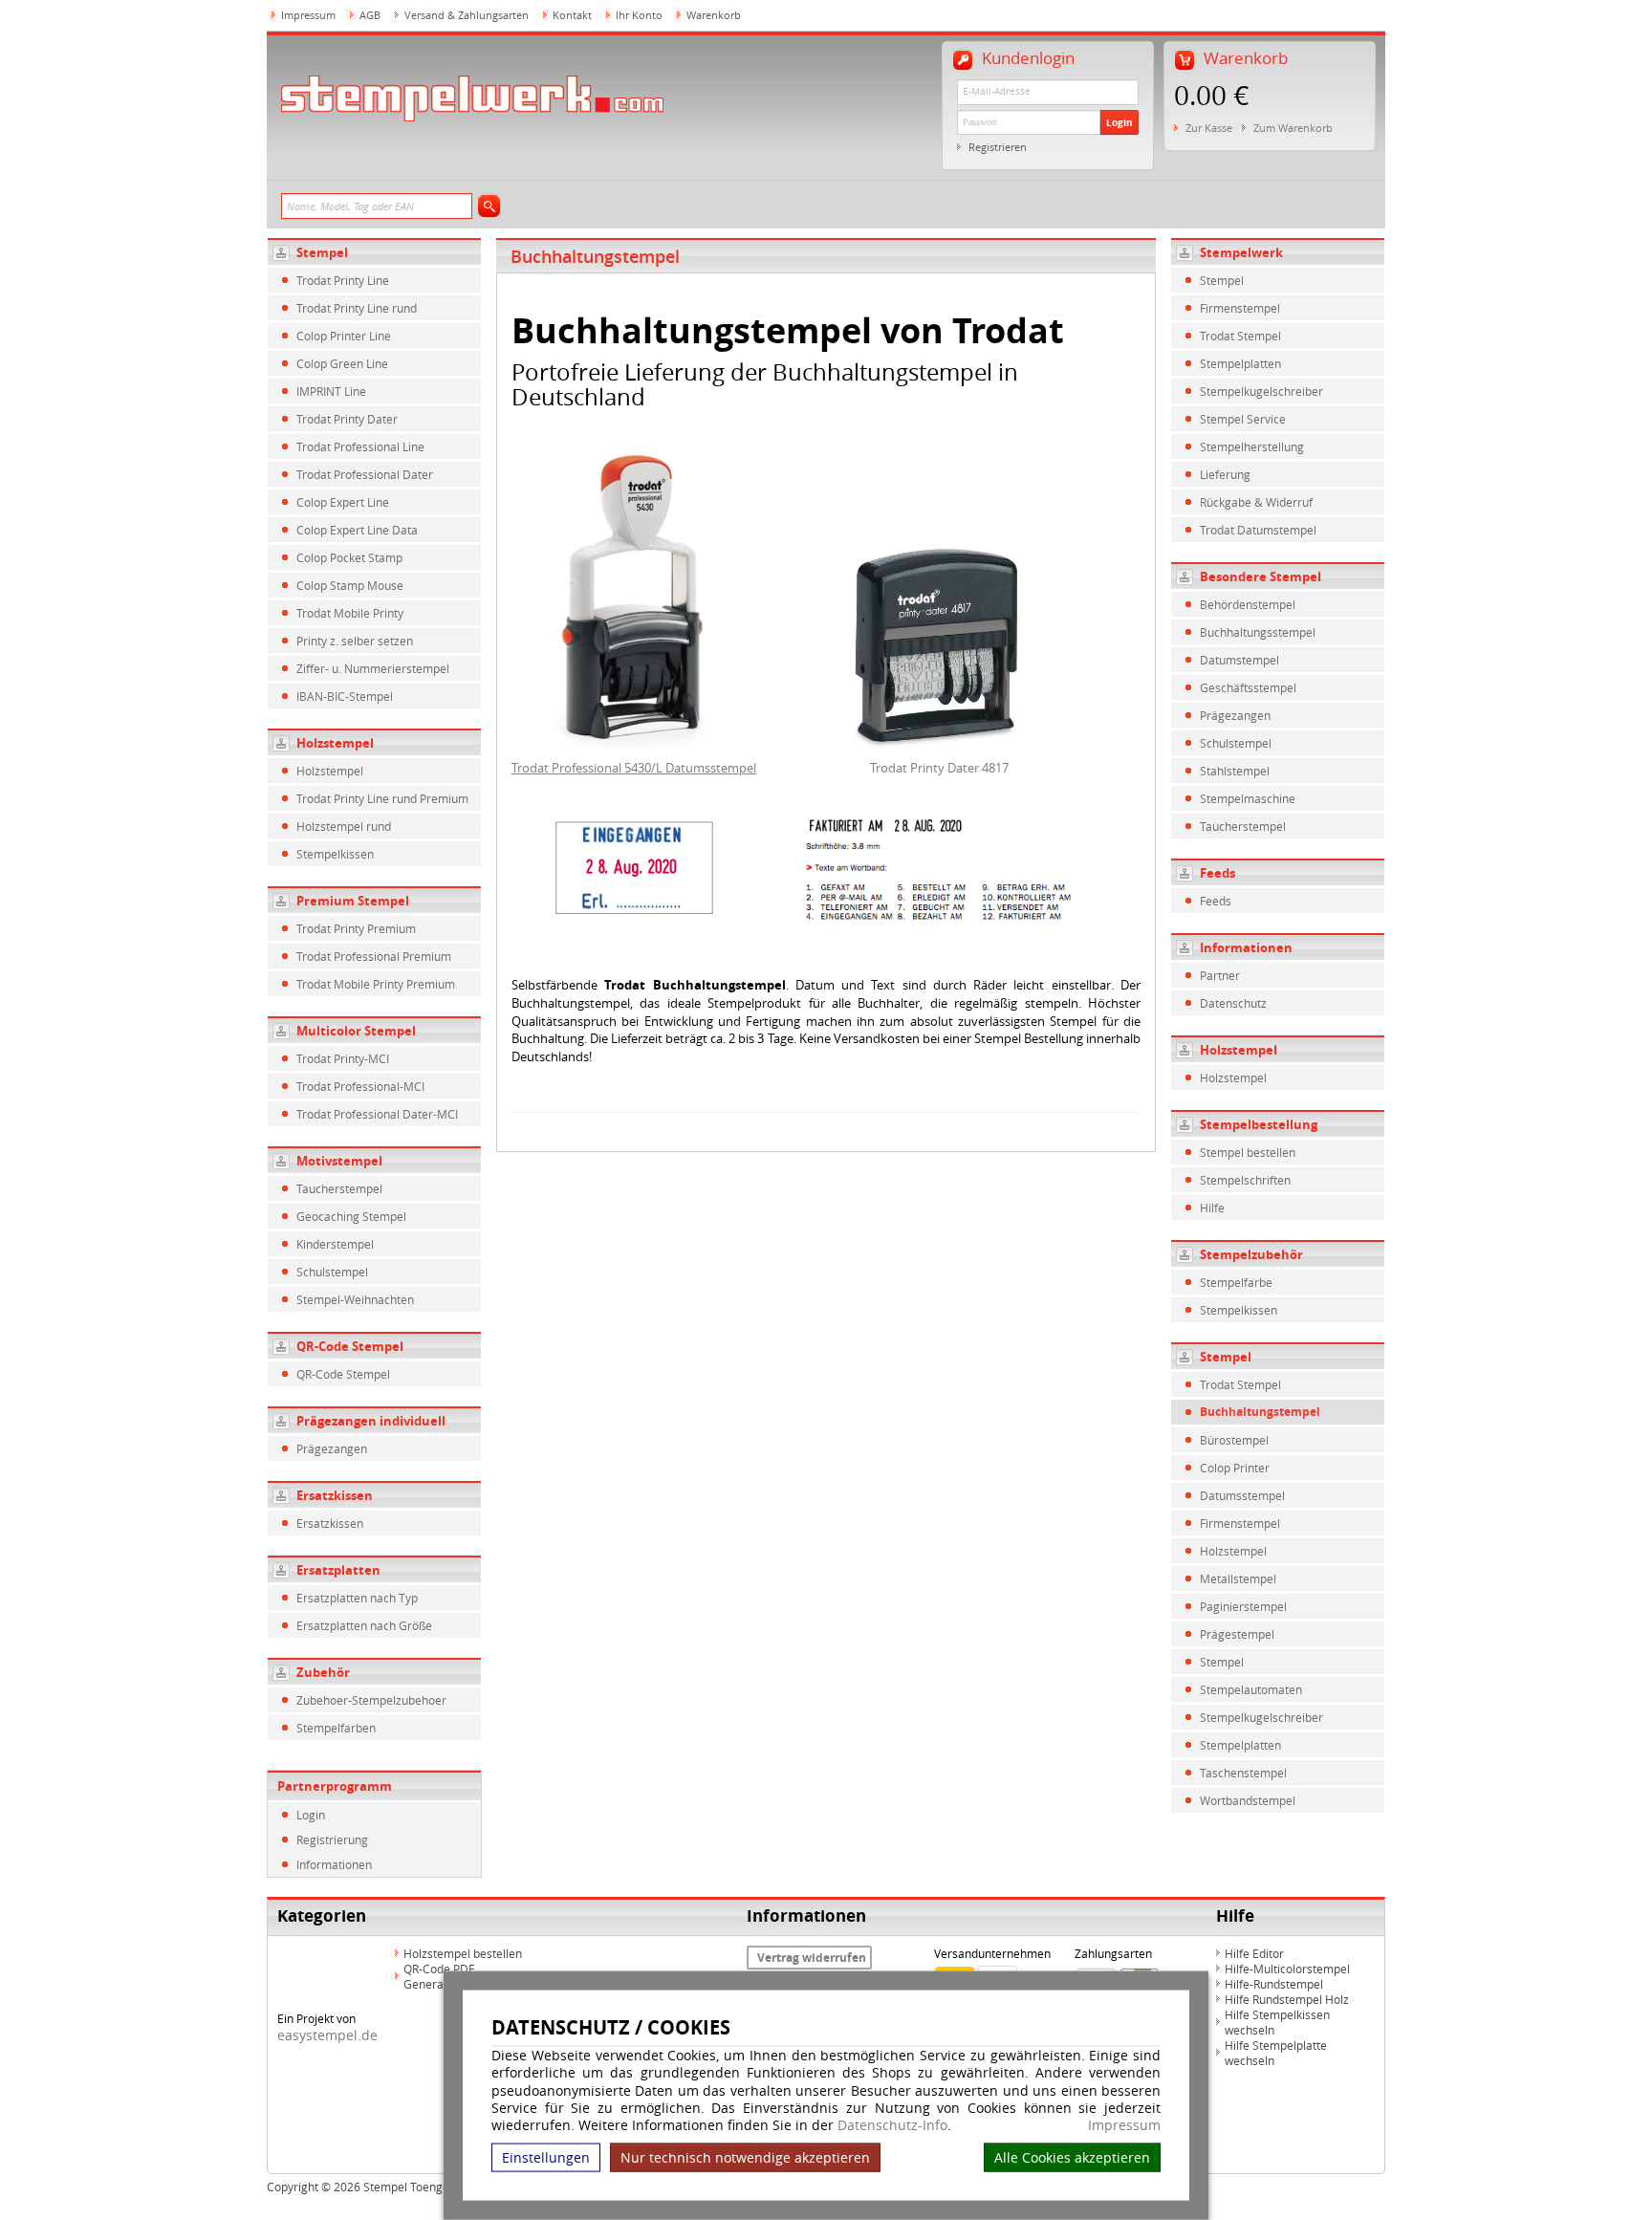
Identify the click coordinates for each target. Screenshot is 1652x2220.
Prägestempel (1237, 1634)
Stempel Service (1243, 419)
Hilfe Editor (1254, 1953)
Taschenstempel (1243, 1773)
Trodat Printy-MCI (343, 1058)
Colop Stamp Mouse (350, 585)
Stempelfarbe (1236, 1282)
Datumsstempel (1242, 1495)
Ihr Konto (639, 15)
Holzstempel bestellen (463, 1953)
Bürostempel (1234, 1440)
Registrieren (998, 147)
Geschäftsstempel (1248, 687)
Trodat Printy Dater (347, 419)
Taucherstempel (339, 1188)
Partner (1220, 975)
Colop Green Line (342, 363)
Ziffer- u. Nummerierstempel (373, 668)
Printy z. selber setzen (355, 641)
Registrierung (332, 1839)
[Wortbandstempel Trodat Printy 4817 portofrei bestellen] (939, 644)
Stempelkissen (335, 854)
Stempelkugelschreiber (1261, 391)
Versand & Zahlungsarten (467, 15)
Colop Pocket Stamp (349, 557)
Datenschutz (1233, 1003)
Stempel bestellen (1248, 1152)
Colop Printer (1235, 1468)
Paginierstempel (1243, 1606)
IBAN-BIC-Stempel (345, 696)
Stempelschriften (1245, 1180)
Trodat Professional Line (360, 446)
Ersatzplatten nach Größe (364, 1625)
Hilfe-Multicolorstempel (1287, 1969)
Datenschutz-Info (892, 2125)
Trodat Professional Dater (365, 474)
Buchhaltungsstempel (1258, 632)
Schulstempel (332, 1272)
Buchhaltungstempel (1260, 1412)
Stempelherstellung (1252, 446)
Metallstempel (1238, 1578)
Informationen (334, 1864)
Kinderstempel (335, 1244)
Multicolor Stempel (356, 1031)
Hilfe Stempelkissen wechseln (1277, 2022)
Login (1119, 122)
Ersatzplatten (338, 1570)
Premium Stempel (353, 901)
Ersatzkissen (335, 1495)
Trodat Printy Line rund (357, 308)
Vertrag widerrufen (812, 1958)
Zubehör (323, 1672)
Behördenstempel (1248, 604)
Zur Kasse (1209, 128)
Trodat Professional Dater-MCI (377, 1114)
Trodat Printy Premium (356, 928)
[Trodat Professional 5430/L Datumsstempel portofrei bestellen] (634, 598)
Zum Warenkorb (1293, 128)
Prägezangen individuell (371, 1421)
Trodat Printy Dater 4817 (939, 768)
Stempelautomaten (1251, 1689)
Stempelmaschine (1248, 798)
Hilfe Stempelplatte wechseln (1276, 2053)
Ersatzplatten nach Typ (357, 1598)
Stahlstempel (1235, 771)
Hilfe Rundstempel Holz (1287, 1999)
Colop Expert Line (343, 502)
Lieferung (1225, 474)
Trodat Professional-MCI (360, 1086)
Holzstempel (335, 743)
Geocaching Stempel (351, 1216)
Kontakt (572, 15)
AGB (370, 15)
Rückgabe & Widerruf (1256, 502)
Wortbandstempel (1248, 1800)
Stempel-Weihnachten (355, 1299)
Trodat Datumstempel (1258, 530)
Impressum (1124, 2125)
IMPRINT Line (331, 391)
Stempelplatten (1240, 363)
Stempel (322, 252)
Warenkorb (714, 15)
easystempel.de (327, 2035)
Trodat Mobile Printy (350, 613)
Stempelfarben (336, 1728)
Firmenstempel (1240, 308)
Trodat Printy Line (343, 280)
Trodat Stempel (1240, 336)
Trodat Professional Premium (374, 956)
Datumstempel (1239, 660)
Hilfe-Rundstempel (1274, 1984)
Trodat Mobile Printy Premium (376, 984)
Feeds (1216, 901)
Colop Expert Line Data (357, 530)
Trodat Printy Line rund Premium (382, 798)
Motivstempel (339, 1161)
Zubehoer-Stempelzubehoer (371, 1700)
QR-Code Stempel (350, 1346)
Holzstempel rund (344, 826)
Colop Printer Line (344, 336)
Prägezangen (332, 1448)
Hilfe (1212, 1208)
